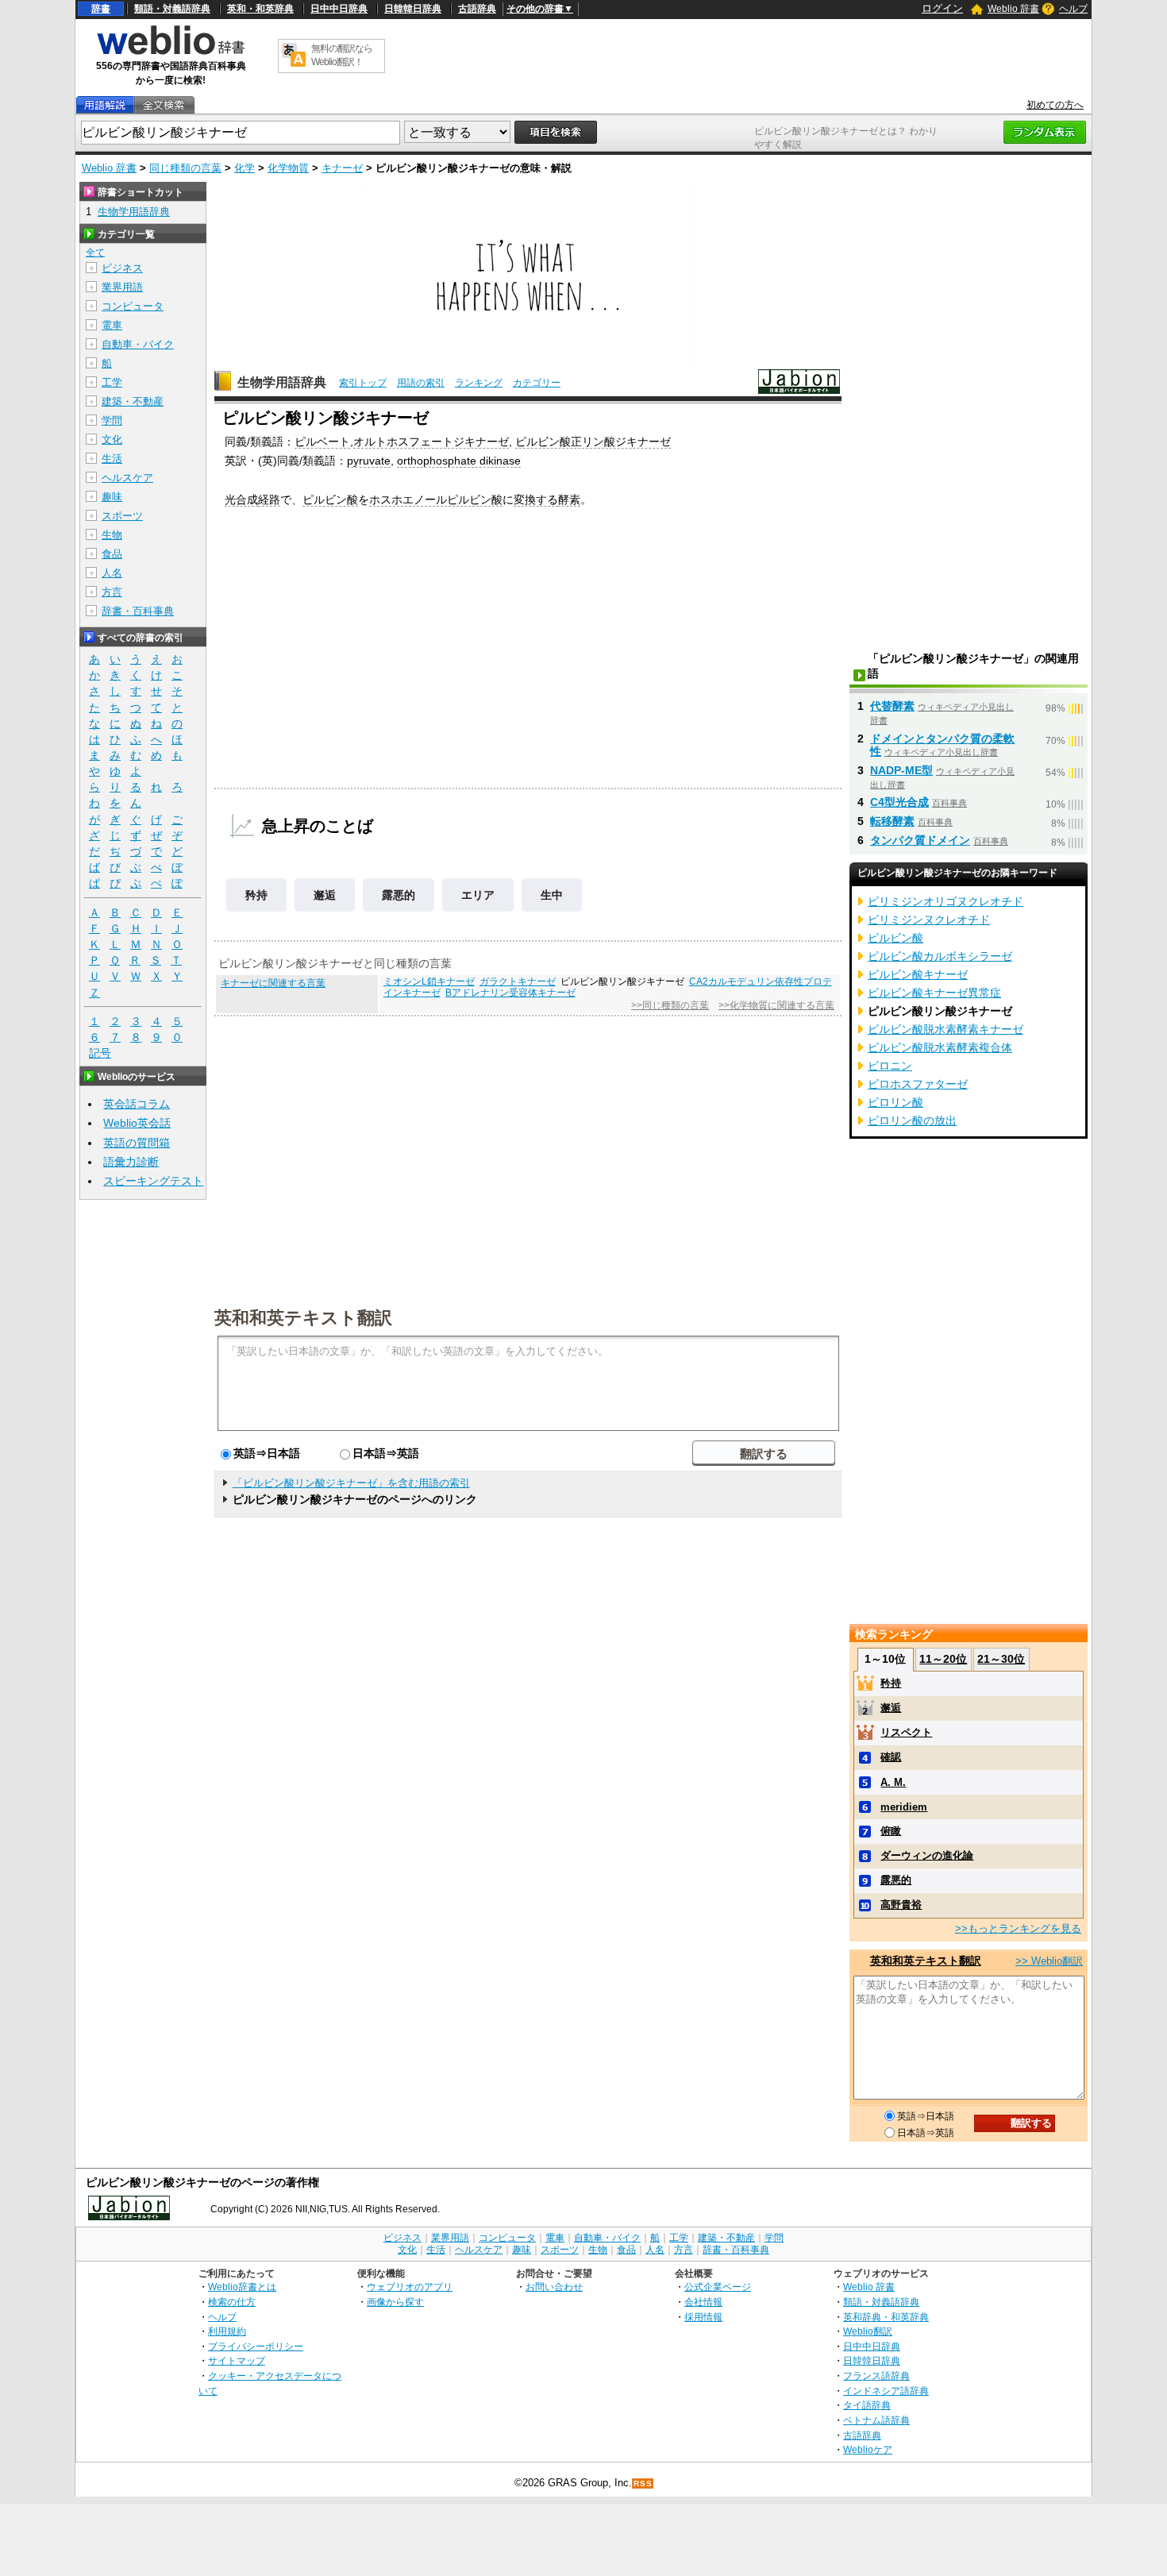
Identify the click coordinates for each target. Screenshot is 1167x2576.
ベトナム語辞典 (876, 2420)
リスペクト (906, 1732)
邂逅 (325, 895)
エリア (478, 895)
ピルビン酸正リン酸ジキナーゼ (593, 442)
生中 (552, 895)
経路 (269, 499)
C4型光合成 (899, 802)
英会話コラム (137, 1104)
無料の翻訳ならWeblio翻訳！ (342, 55)
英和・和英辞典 (260, 9)
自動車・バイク (138, 344)
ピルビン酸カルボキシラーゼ (940, 956)
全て (95, 253)
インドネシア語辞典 (886, 2391)
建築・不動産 (133, 401)
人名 (112, 573)
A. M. (893, 1782)
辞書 (101, 9)
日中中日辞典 (339, 9)
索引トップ (363, 383)
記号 (100, 1053)
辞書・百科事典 (138, 611)
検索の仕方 (232, 2302)
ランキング (479, 383)
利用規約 (227, 2331)
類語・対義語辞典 (172, 9)
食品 (112, 554)
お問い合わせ (554, 2287)
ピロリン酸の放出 (912, 1120)
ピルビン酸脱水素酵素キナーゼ (946, 1029)
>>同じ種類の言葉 (670, 1005)
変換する (536, 499)
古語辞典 (477, 9)
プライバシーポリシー (256, 2346)
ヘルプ (1073, 9)
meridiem (904, 1807)
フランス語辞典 (876, 2375)
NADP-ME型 (901, 770)
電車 (112, 325)
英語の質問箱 (137, 1143)
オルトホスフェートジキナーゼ (431, 442)
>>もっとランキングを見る (1018, 1928)
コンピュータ (133, 306)
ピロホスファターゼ (918, 1084)
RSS (643, 2483)
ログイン (942, 8)
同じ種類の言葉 (185, 168)
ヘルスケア (127, 478)
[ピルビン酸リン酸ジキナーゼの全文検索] (164, 105)
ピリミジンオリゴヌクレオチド (946, 901)
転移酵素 (892, 821)
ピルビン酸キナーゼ (918, 974)
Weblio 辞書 (1013, 9)
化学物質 (288, 168)
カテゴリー (537, 383)
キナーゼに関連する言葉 (273, 983)
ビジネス (122, 268)
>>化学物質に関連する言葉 (776, 1005)
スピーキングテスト (153, 1181)
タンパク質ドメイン (920, 840)
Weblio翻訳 (868, 2331)
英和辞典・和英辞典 (886, 2317)
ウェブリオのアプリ (410, 2287)
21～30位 (1001, 1659)
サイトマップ (237, 2360)
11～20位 (943, 1659)
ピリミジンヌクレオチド (929, 920)
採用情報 (703, 2317)
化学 (245, 168)
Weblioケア (868, 2449)
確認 (891, 1757)
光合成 (241, 499)
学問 (112, 420)
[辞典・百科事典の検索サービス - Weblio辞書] (171, 52)
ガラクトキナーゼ (518, 981)
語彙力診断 (131, 1162)
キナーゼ (342, 168)
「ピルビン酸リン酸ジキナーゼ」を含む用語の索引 (351, 1483)
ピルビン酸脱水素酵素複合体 (940, 1047)
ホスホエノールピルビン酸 (436, 499)
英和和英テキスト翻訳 (303, 1317)
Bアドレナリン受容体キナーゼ (510, 993)
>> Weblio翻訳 (1049, 1961)
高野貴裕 (901, 1905)
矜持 (256, 895)
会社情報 (703, 2302)
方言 (112, 592)
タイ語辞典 (867, 2405)
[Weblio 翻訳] (294, 56)
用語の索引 (421, 383)
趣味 (112, 497)
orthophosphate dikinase (459, 461)
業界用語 (122, 287)
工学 (112, 382)
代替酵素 (892, 706)
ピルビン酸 (330, 499)
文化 (112, 440)
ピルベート (322, 442)
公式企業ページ (718, 2287)
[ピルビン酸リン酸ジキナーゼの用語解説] (105, 105)
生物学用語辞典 (282, 382)
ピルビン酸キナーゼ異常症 (934, 993)
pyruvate (369, 461)
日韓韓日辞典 (413, 9)
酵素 (569, 499)
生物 (112, 535)
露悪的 (399, 895)
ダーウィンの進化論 (927, 1855)
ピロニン (890, 1066)
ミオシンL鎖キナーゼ (429, 981)
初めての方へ (1055, 105)
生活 (112, 459)
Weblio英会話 (137, 1123)
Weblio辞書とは (242, 2287)
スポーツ (122, 516)
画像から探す (395, 2302)
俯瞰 (891, 1831)
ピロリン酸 (895, 1102)
